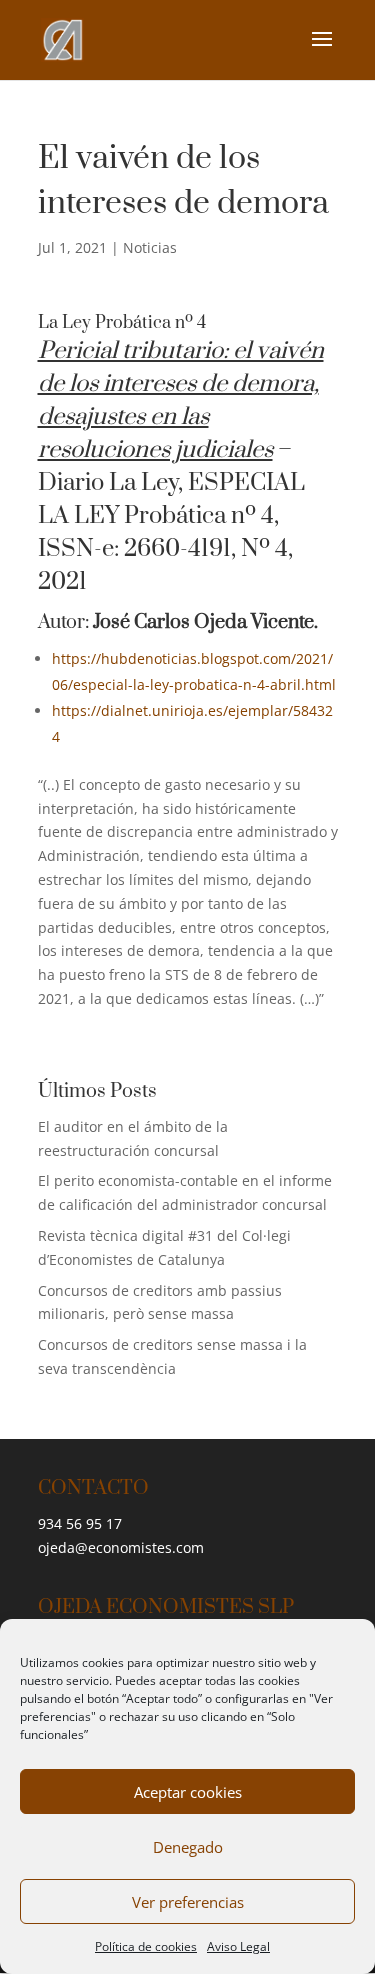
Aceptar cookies (188, 1792)
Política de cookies (146, 1946)
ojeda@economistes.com (121, 1547)
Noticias (150, 247)
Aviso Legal (238, 1946)
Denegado (188, 1847)
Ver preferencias (188, 1902)
